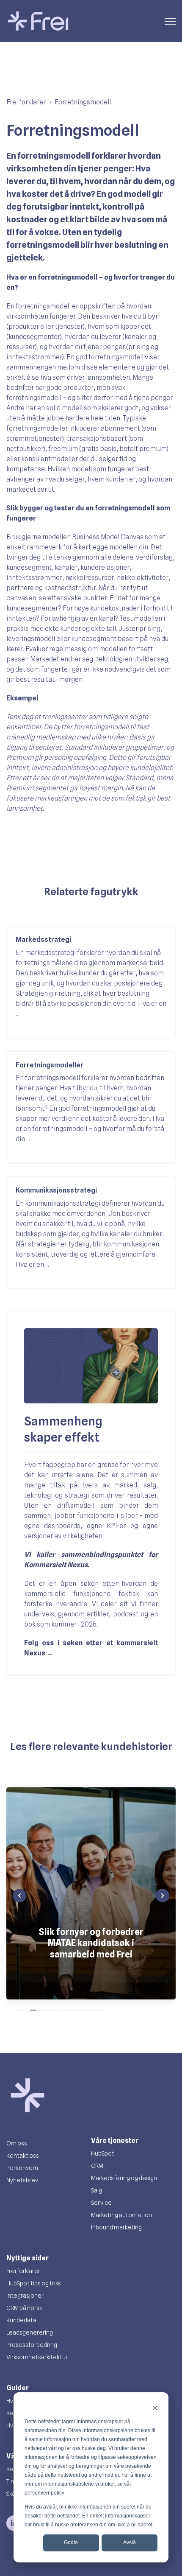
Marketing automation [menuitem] (121, 2215)
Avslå (130, 2542)
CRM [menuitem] (97, 2166)
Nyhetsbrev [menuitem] (22, 2180)
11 (87, 2010)
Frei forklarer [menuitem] (23, 2271)
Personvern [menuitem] (22, 2168)
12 (94, 2010)
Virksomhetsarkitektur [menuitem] (37, 2357)
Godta (71, 2542)
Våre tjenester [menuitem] (115, 2141)
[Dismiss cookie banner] (155, 2408)
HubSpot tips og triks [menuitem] (34, 2283)
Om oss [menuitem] (17, 2143)
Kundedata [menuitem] (21, 2320)
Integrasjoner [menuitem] (25, 2296)
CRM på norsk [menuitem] (24, 2308)
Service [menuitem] (101, 2203)
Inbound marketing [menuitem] (116, 2227)
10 (80, 2010)
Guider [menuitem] (18, 2388)
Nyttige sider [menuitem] (28, 2258)
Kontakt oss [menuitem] (23, 2156)
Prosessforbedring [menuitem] (32, 2345)
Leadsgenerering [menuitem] (30, 2332)
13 (101, 2010)
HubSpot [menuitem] (103, 2153)
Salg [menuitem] (97, 2190)
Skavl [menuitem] (13, 2494)
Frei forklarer (26, 102)
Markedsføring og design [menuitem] (124, 2178)
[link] (38, 21)
